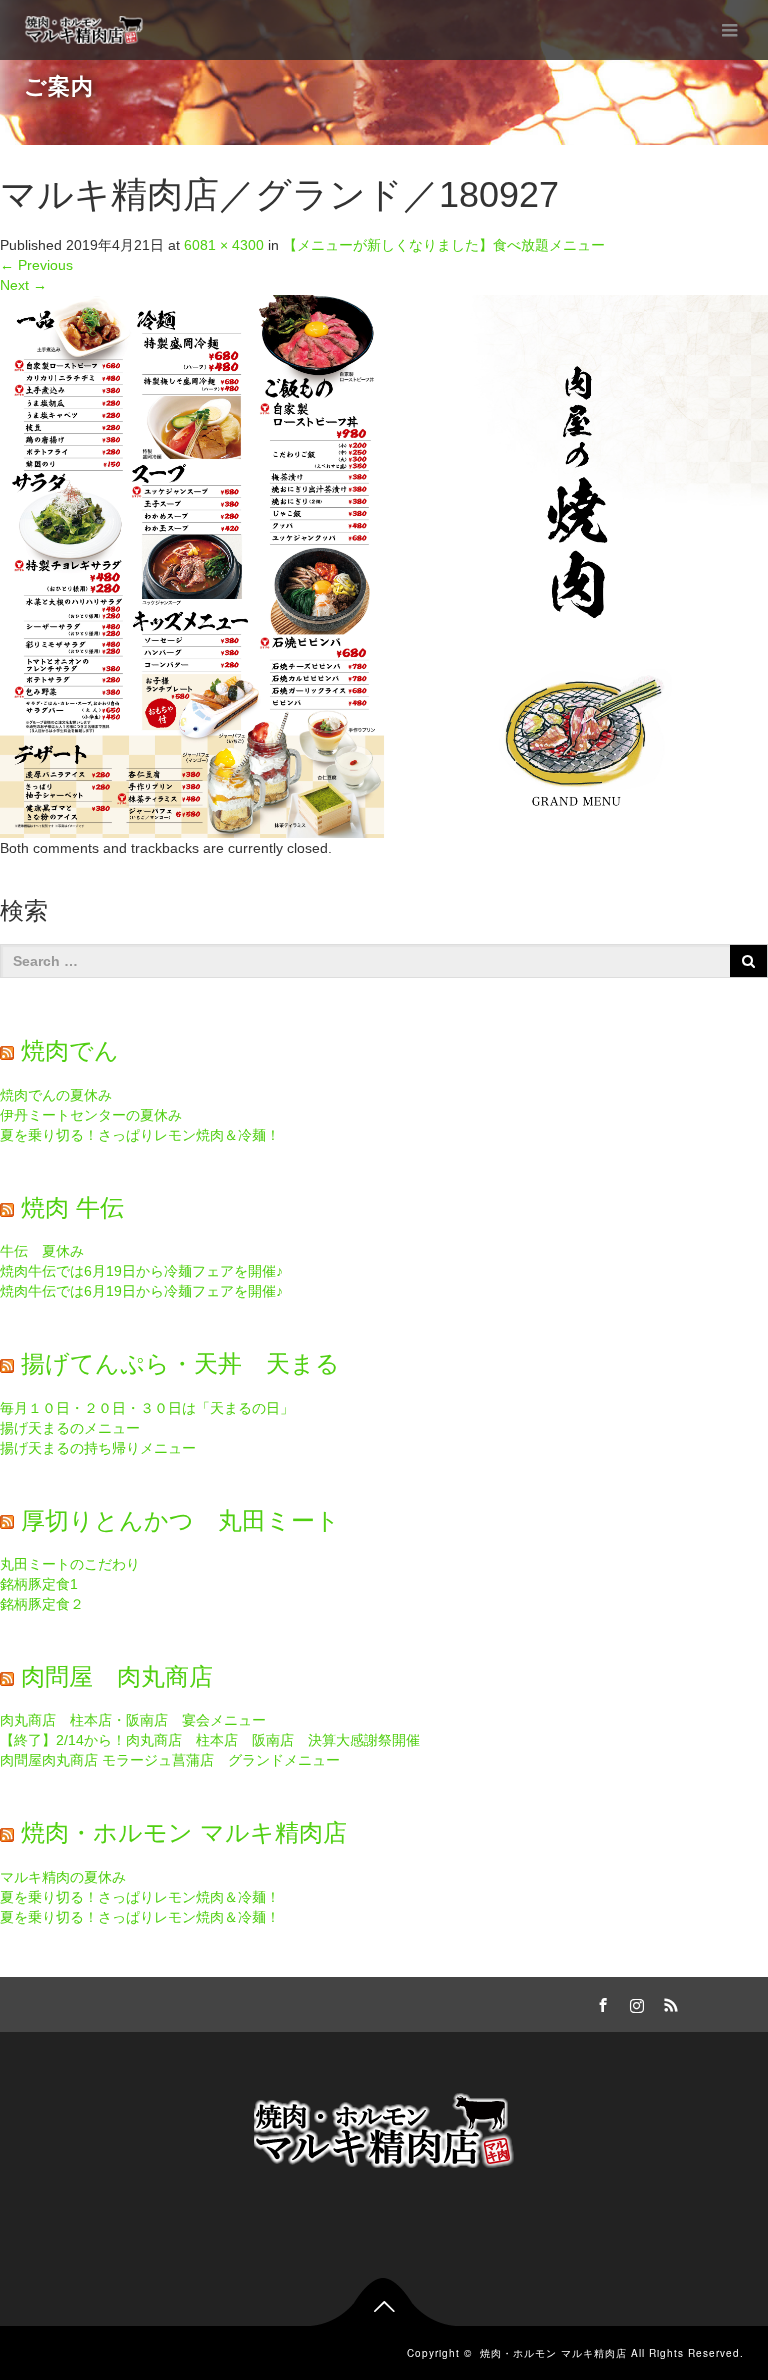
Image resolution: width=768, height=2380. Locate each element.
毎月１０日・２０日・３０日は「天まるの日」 (147, 1408)
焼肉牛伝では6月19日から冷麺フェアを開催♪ (141, 1271)
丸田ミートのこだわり (70, 1564)
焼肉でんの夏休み (56, 1095)
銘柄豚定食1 (39, 1584)
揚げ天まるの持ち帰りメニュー (98, 1448)
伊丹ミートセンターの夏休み (91, 1115)
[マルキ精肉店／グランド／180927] (384, 565)
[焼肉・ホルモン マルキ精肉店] (86, 30)
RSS (668, 2002)
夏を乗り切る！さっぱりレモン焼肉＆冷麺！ (140, 1135)
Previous (36, 265)
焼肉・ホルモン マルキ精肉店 (184, 1832)
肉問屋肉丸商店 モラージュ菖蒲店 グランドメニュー (170, 1760)
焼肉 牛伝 (72, 1207)
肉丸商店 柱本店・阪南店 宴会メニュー (133, 1720)
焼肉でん (70, 1050)
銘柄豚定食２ (42, 1604)
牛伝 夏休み (42, 1251)
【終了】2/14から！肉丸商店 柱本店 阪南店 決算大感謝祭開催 (210, 1740)
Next (23, 285)
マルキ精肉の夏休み (63, 1877)
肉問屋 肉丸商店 (117, 1676)
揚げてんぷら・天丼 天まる (180, 1363)
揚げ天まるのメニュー (70, 1428)
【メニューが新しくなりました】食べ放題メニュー (444, 245)
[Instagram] (634, 2002)
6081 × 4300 (224, 245)
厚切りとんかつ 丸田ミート (180, 1520)
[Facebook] (600, 2002)
